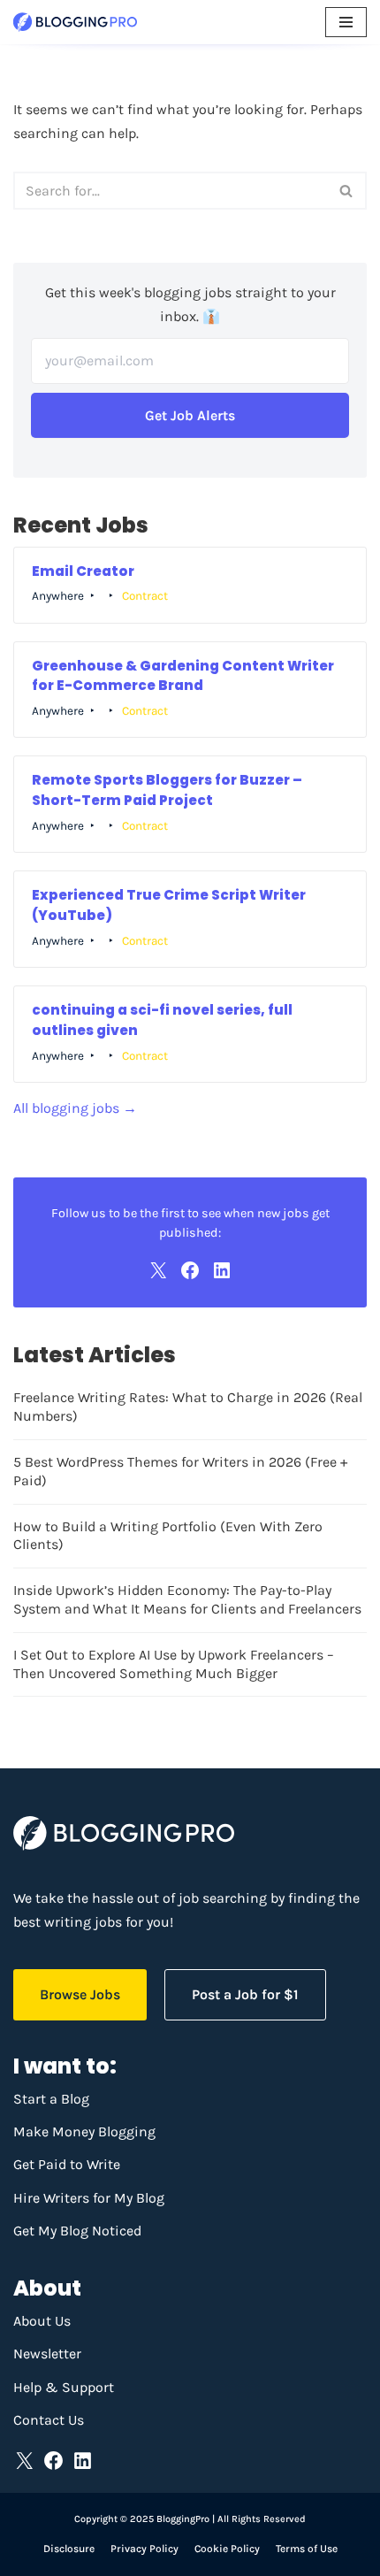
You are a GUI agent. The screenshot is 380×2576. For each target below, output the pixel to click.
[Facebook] (190, 1270)
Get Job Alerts (190, 415)
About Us (42, 2321)
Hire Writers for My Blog (89, 2198)
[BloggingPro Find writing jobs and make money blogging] (75, 22)
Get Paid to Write (67, 2164)
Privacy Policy (144, 2549)
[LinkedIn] (222, 1270)
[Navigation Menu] (346, 22)
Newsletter (47, 2354)
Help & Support (64, 2387)
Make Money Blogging (84, 2131)
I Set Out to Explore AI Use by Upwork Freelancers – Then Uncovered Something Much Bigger (174, 1664)
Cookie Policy (227, 2549)
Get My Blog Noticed (77, 2231)
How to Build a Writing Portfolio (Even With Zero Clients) (168, 1536)
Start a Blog (51, 2099)
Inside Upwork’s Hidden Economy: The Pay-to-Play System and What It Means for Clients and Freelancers (187, 1599)
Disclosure (69, 2549)
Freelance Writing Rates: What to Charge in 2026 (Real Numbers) (188, 1407)
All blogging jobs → (75, 1108)
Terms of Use (307, 2549)
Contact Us (49, 2420)
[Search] (347, 191)
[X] (158, 1270)
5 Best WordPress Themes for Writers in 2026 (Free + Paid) (180, 1471)
